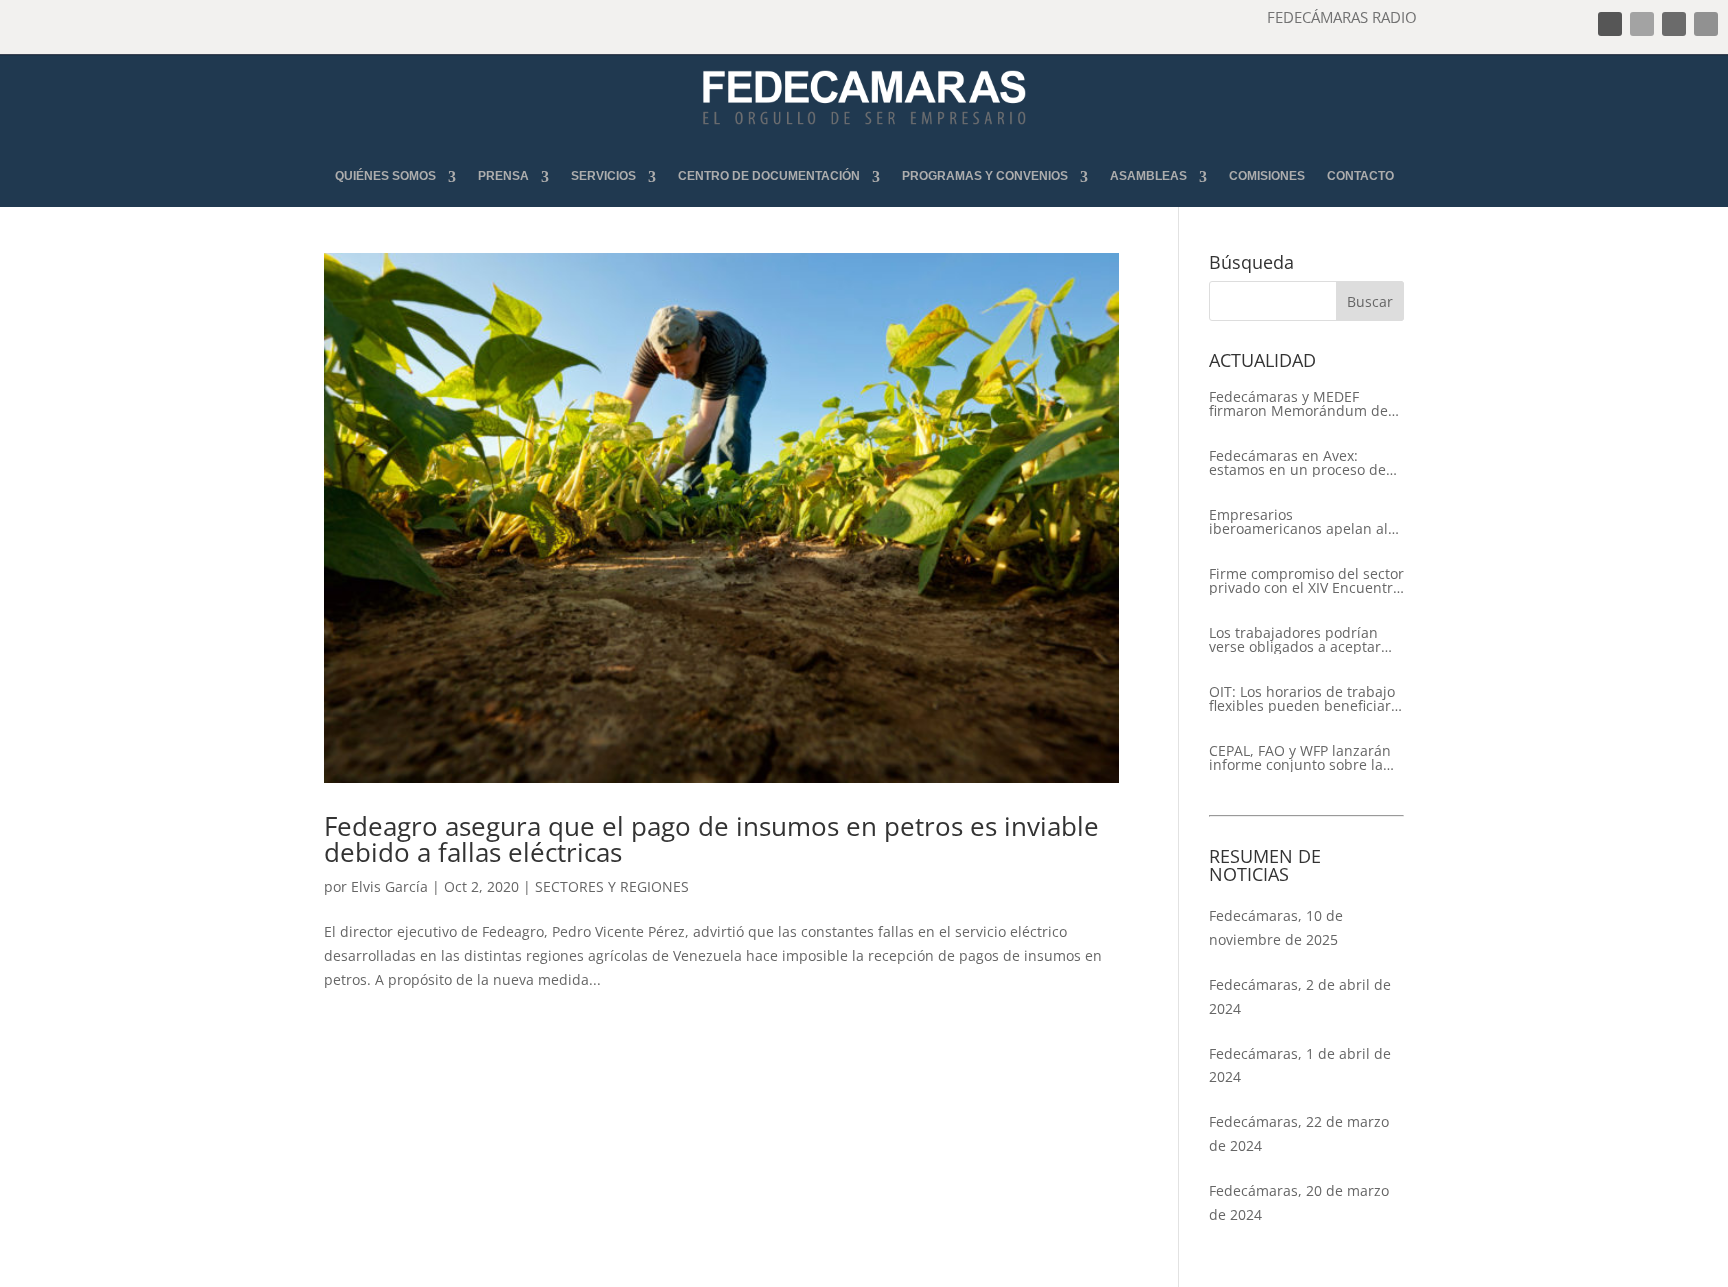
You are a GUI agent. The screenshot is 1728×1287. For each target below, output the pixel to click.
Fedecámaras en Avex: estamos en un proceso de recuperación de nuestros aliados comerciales (1297, 463)
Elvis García (389, 886)
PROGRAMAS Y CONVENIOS (985, 176)
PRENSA (503, 176)
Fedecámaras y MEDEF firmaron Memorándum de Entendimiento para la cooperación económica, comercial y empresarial (1298, 404)
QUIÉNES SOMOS (385, 176)
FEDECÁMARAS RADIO (1342, 17)
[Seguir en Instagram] (1674, 24)
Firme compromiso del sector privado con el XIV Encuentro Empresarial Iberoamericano (1306, 581)
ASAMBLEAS (1148, 176)
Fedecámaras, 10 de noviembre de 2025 (1276, 927)
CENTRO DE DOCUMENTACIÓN (769, 176)
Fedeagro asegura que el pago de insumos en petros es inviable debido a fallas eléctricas (711, 839)
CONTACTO (1360, 176)
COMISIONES (1267, 176)
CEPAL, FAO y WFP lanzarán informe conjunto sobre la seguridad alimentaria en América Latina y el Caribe (1300, 758)
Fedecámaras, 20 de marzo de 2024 (1299, 1202)
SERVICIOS (603, 176)
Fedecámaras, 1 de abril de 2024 (1300, 1065)
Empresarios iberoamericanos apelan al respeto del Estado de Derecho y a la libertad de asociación (1298, 522)
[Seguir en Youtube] (1706, 24)
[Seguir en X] (1642, 24)
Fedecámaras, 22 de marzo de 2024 (1299, 1133)
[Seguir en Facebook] (1610, 24)
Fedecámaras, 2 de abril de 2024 (1300, 996)
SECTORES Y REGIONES (612, 886)
